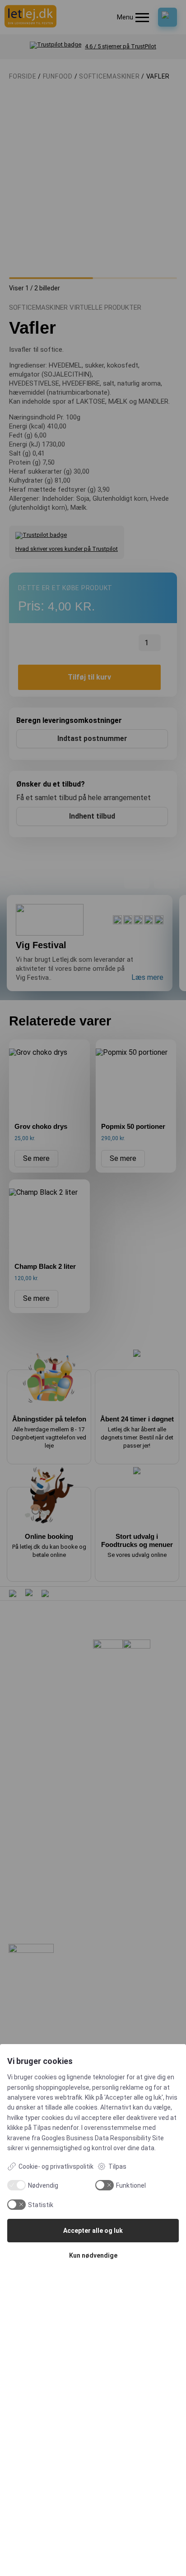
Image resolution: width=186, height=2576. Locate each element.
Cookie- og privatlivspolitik (56, 2166)
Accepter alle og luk (93, 2231)
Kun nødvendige (93, 2255)
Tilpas (117, 2166)
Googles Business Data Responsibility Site (103, 2138)
